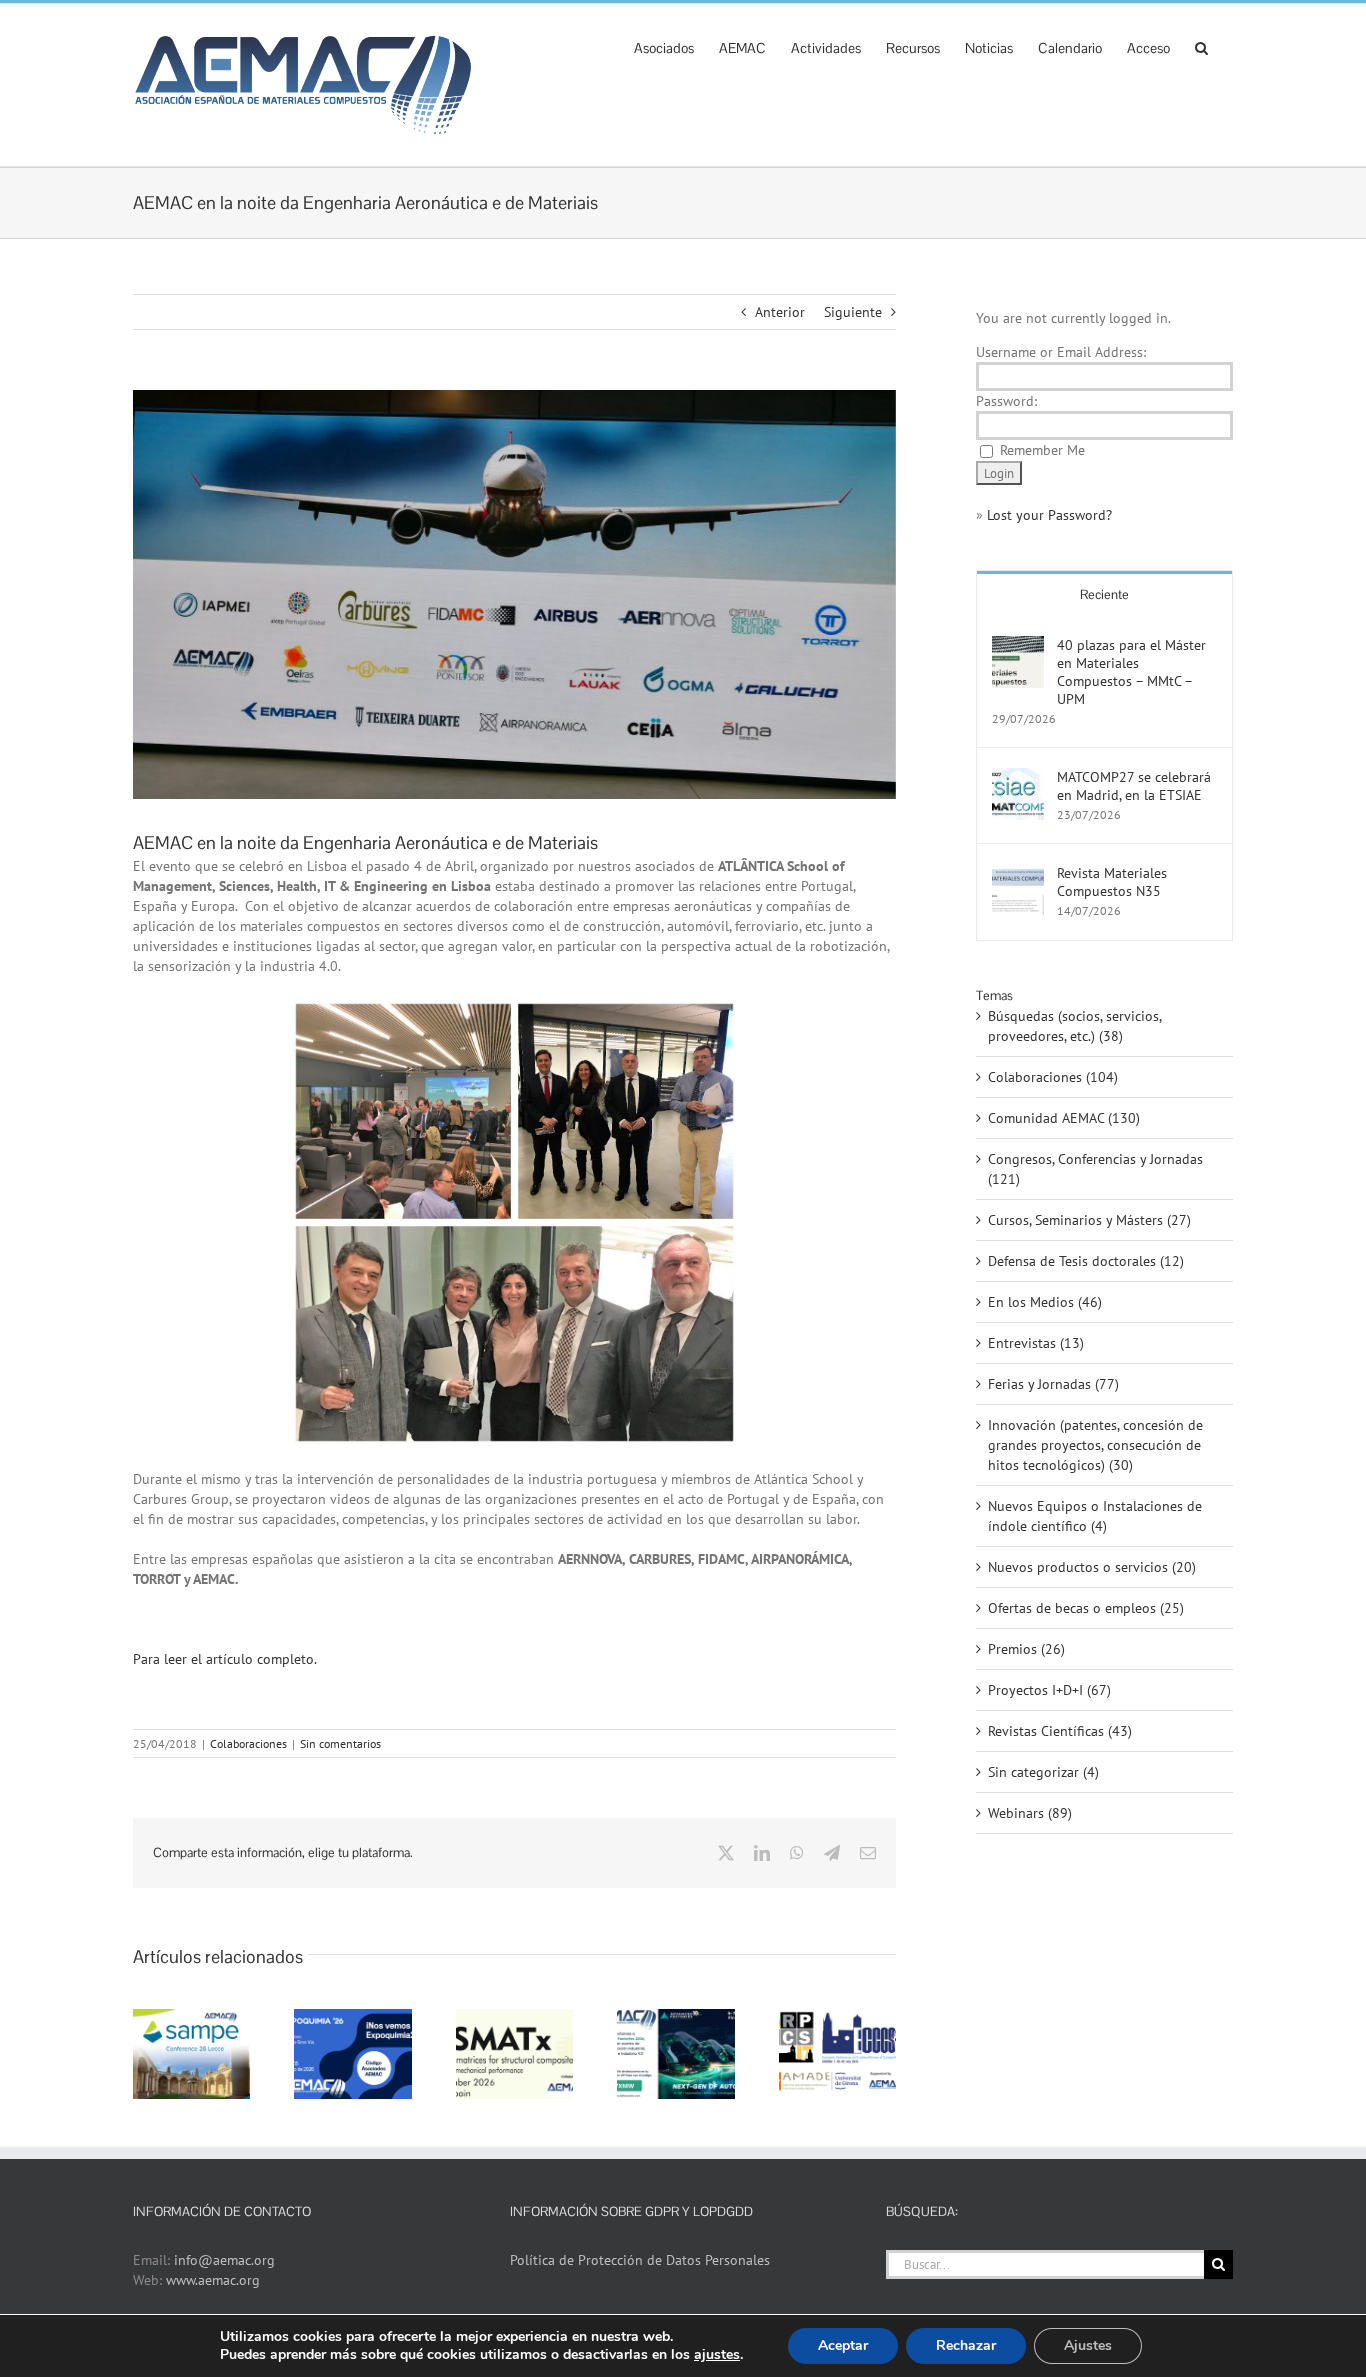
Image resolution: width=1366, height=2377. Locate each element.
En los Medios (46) (1045, 1302)
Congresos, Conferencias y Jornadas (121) (1095, 1169)
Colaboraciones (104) (1053, 1077)
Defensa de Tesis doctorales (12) (1086, 1261)
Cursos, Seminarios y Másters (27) (1089, 1220)
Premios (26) (1026, 1649)
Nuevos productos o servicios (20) (1092, 1567)
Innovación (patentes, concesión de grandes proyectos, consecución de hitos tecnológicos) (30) (1095, 1445)
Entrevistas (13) (1036, 1343)
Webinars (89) (1030, 1813)
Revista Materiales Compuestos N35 (1112, 882)
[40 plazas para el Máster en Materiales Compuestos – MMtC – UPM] (1018, 646)
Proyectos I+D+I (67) (1049, 1690)
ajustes (717, 2355)
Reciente (1104, 594)
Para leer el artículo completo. (225, 1659)
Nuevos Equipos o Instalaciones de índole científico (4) (1095, 1516)
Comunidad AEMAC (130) (1064, 1118)
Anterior (780, 312)
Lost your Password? (1049, 515)
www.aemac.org (213, 2280)
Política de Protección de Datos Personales (640, 2260)
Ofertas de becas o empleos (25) (1086, 1608)
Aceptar (843, 2345)
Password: (1006, 401)
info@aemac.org (224, 2260)
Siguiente (853, 312)
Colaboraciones (248, 1743)
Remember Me (1042, 450)
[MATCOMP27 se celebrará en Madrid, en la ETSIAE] (1018, 778)
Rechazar (966, 2345)
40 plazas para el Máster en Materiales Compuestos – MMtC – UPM (1131, 672)
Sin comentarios (340, 1743)
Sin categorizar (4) (1043, 1772)
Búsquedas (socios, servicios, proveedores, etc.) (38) (1074, 1026)
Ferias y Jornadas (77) (1053, 1384)
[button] (1201, 46)
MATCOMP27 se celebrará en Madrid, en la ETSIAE (1134, 786)
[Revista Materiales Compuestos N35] (1018, 874)
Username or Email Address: (1061, 352)
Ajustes (1088, 2345)
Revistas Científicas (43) (1060, 1731)
